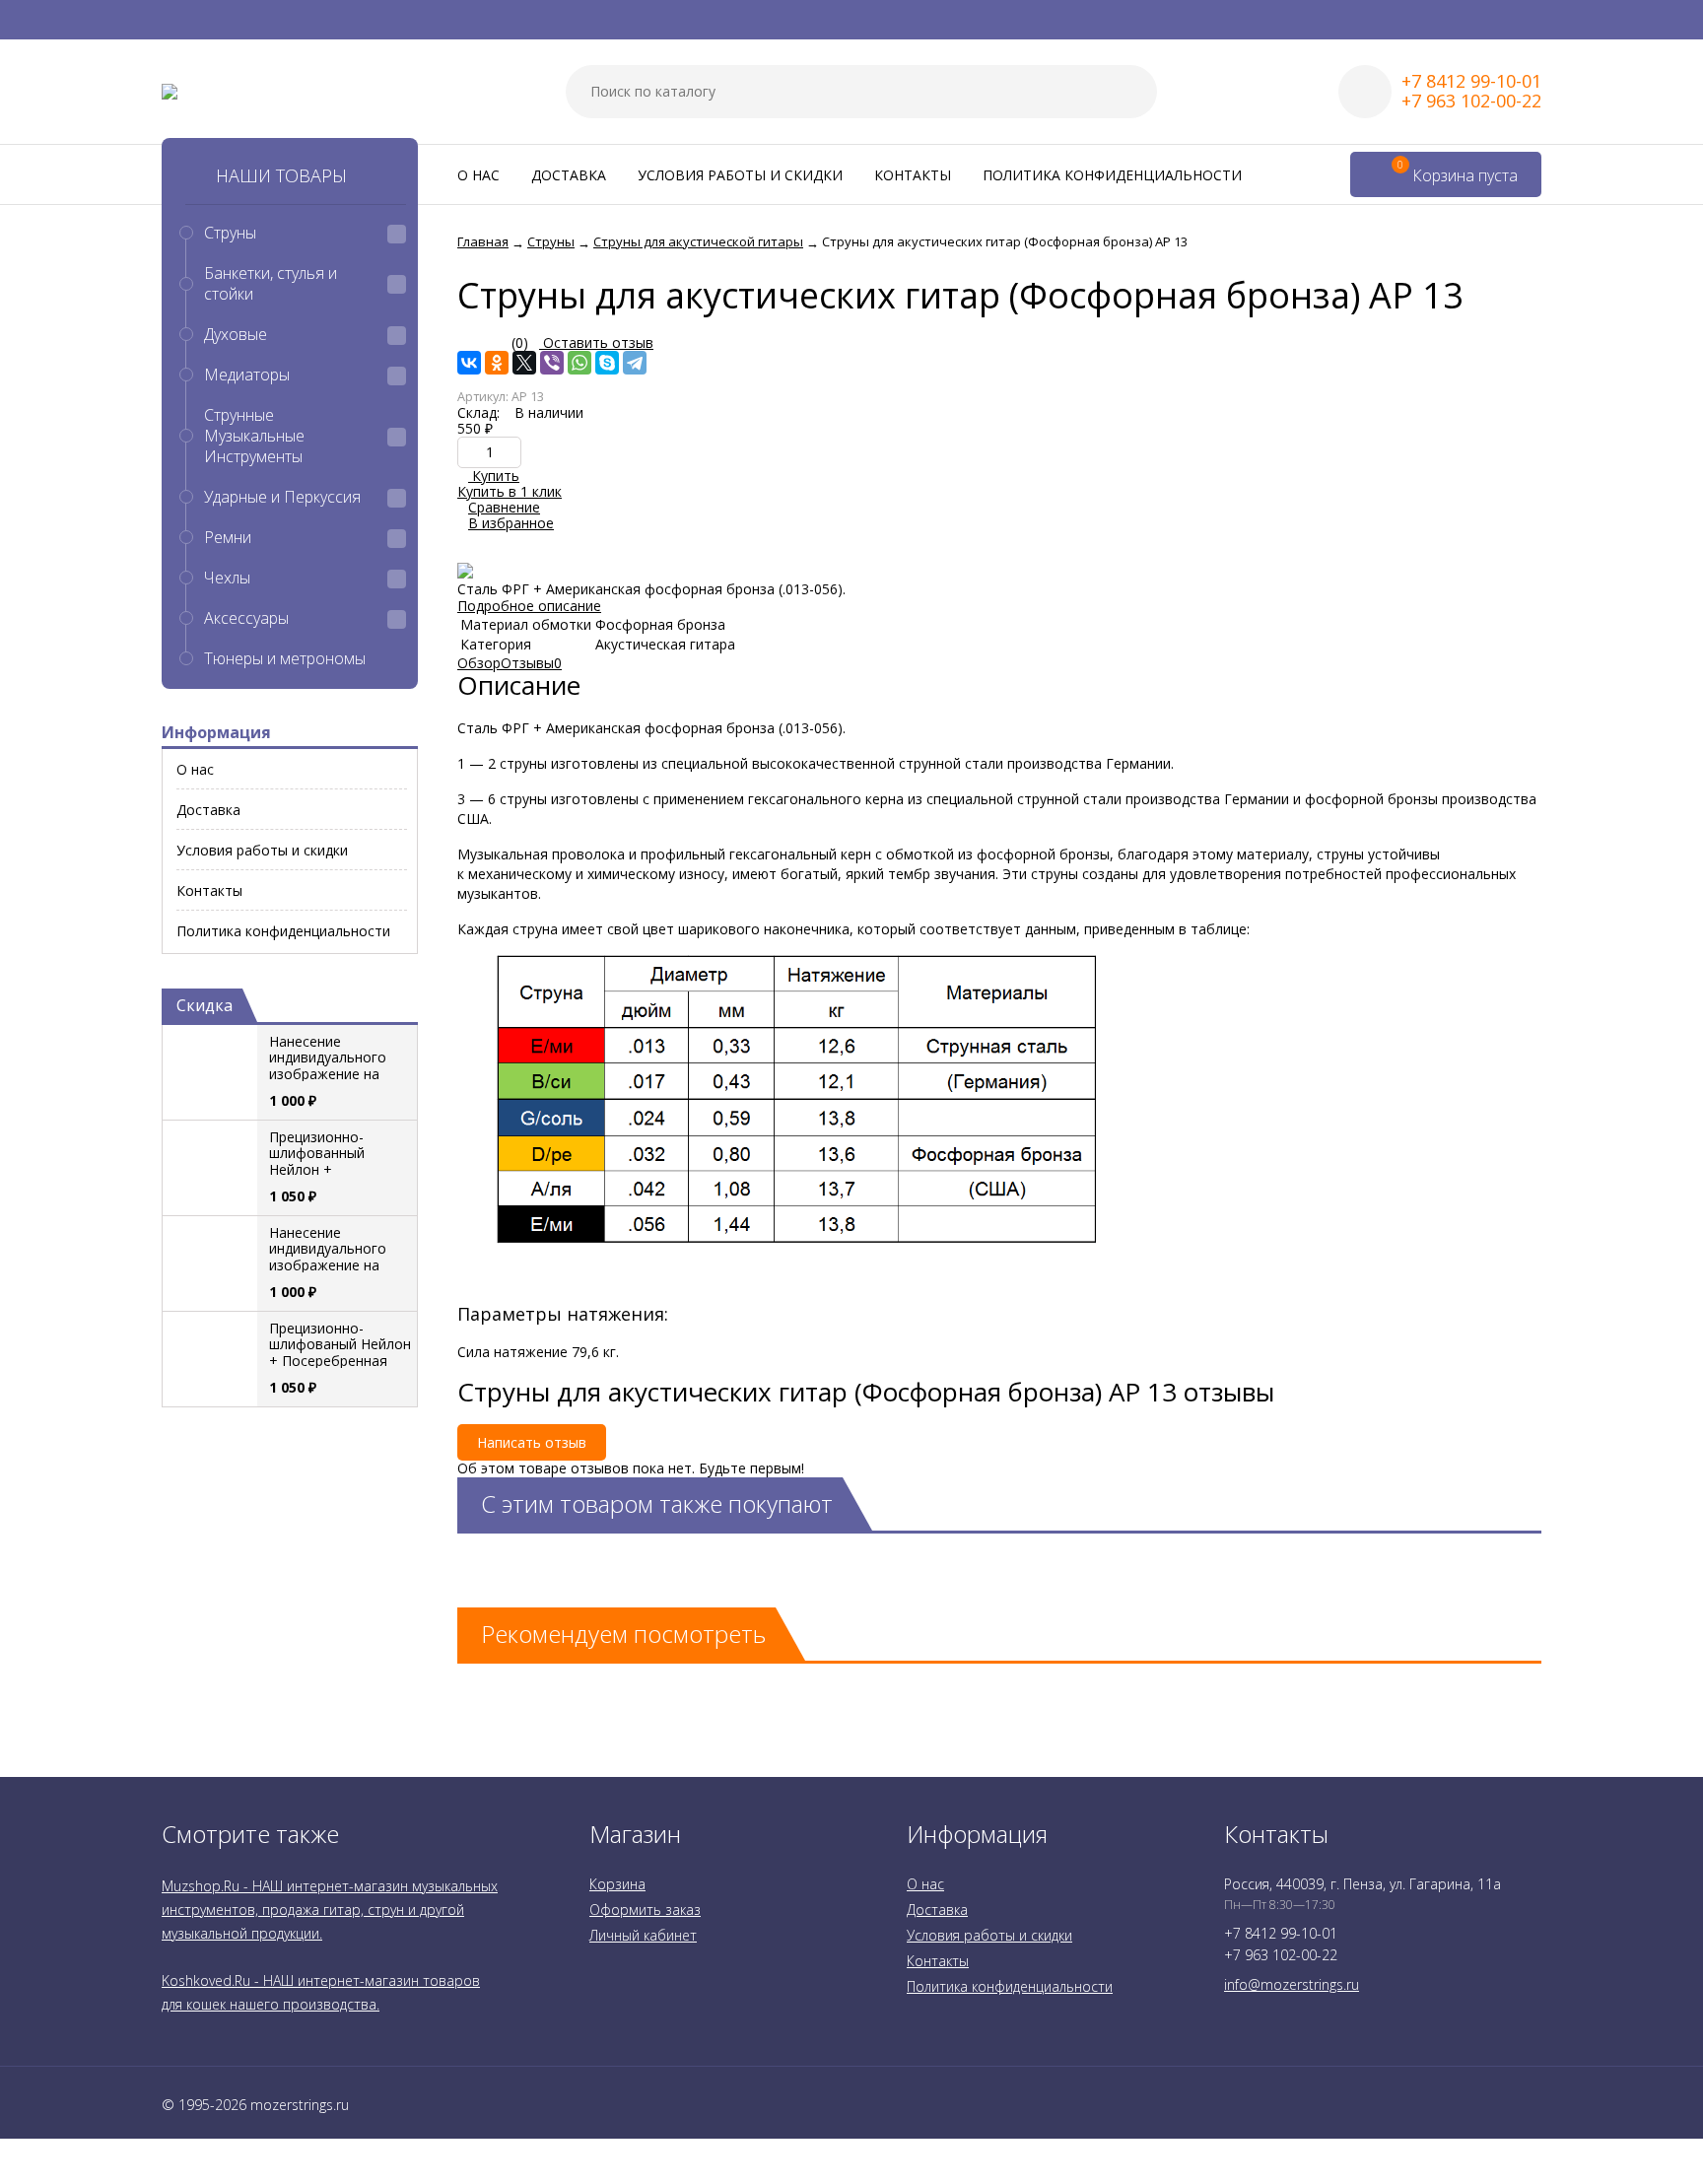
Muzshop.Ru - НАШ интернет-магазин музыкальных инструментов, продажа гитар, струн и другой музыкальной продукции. (330, 1910)
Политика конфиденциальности (1112, 175)
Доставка (569, 175)
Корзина (617, 1884)
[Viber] (552, 363)
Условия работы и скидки (740, 175)
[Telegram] (635, 363)
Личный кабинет (643, 1935)
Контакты (913, 175)
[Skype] (607, 363)
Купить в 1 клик (510, 491)
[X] (524, 363)
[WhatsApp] (579, 363)
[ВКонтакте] (469, 363)
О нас (478, 175)
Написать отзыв (532, 1442)
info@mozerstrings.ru (1292, 1984)
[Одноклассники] (497, 363)
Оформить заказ (645, 1910)
